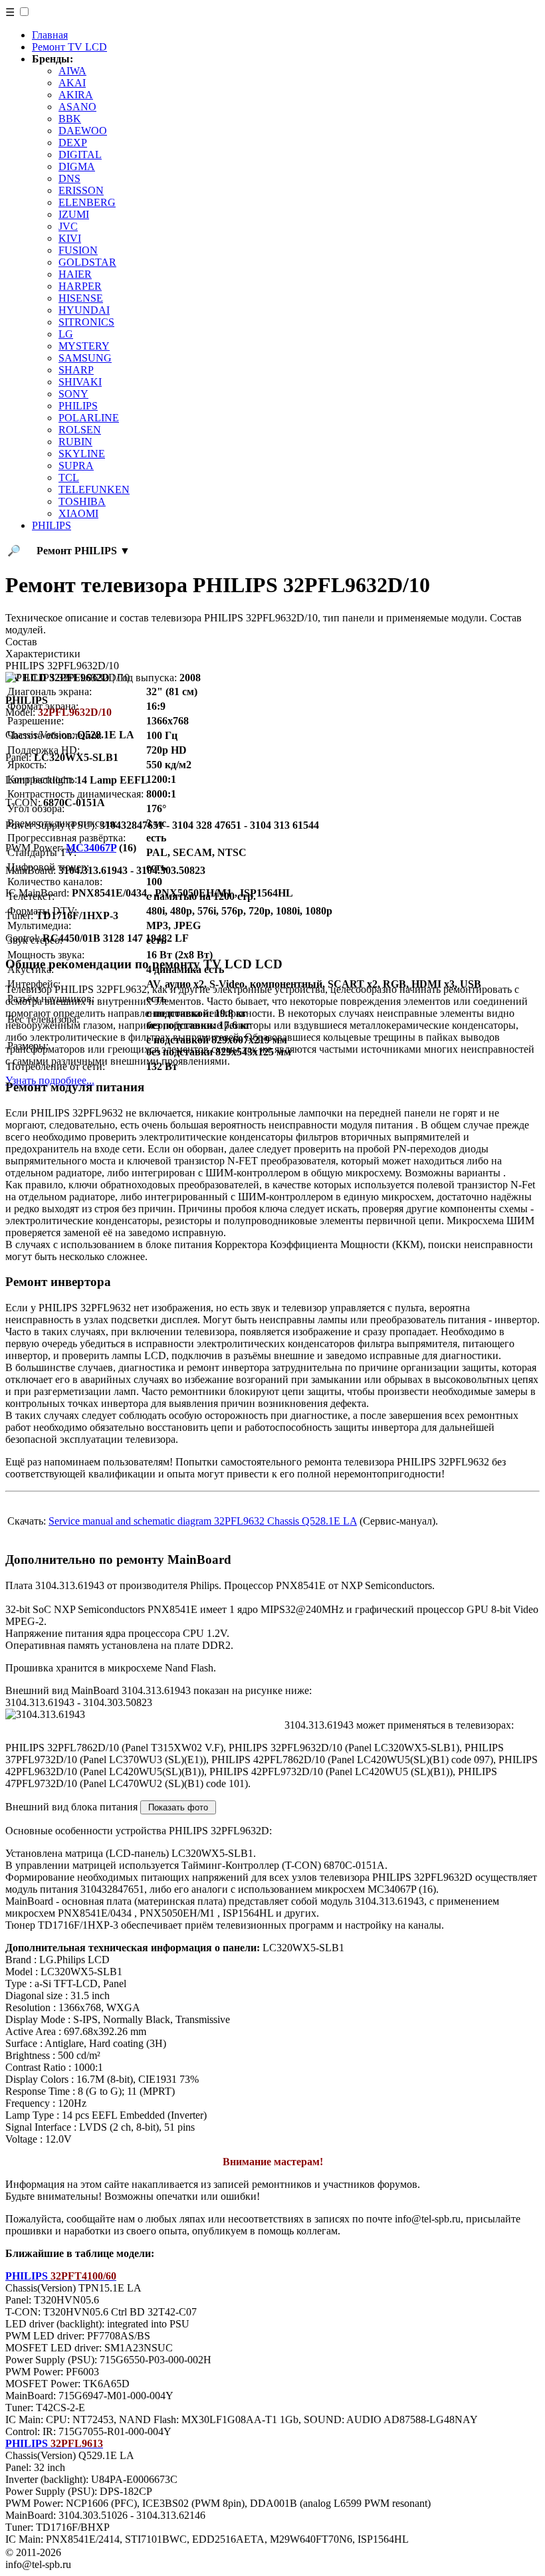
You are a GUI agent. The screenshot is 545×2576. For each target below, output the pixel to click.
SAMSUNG (85, 358)
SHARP (76, 370)
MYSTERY (84, 346)
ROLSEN (80, 430)
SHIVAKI (80, 382)
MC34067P (91, 848)
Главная (50, 35)
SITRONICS (86, 322)
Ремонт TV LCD (69, 47)
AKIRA (76, 95)
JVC (68, 226)
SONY (73, 394)
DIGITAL (80, 155)
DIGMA (77, 166)
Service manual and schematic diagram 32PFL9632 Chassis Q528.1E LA (203, 1521)
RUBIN (75, 442)
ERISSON (81, 190)
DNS (69, 178)
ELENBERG (87, 202)
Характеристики (43, 654)
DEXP (73, 143)
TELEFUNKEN (94, 489)
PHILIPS (78, 406)
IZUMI (74, 214)
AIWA (72, 71)
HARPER (80, 286)
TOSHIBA (82, 501)
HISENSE (81, 298)
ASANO (77, 107)
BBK (70, 119)
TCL (69, 478)
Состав (21, 642)
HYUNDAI (84, 310)
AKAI (72, 83)
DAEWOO (83, 131)
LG (66, 334)
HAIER (75, 274)
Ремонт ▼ (83, 551)
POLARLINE (89, 418)
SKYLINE (82, 454)
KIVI (70, 238)
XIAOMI (78, 513)
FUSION (78, 250)
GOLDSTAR (87, 262)
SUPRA (76, 466)
